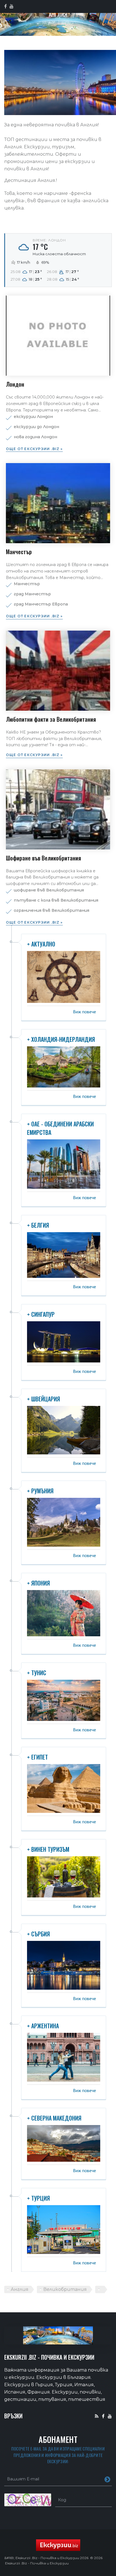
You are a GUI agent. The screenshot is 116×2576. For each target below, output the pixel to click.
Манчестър (19, 552)
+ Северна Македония (54, 2118)
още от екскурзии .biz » (34, 449)
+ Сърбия (38, 1934)
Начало (49, 22)
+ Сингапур (41, 1314)
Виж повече (84, 1012)
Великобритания (65, 2289)
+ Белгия (38, 1225)
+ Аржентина (43, 2026)
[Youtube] (110, 2416)
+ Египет (37, 1757)
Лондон (15, 384)
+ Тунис (37, 1673)
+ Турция (38, 2198)
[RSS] (97, 2416)
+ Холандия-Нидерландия (61, 1039)
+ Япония (38, 1583)
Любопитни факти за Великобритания (51, 719)
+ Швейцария (43, 1399)
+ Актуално (41, 944)
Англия (20, 2289)
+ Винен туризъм (48, 1849)
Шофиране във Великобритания (43, 858)
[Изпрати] (107, 2479)
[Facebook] (103, 2416)
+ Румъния (40, 1491)
